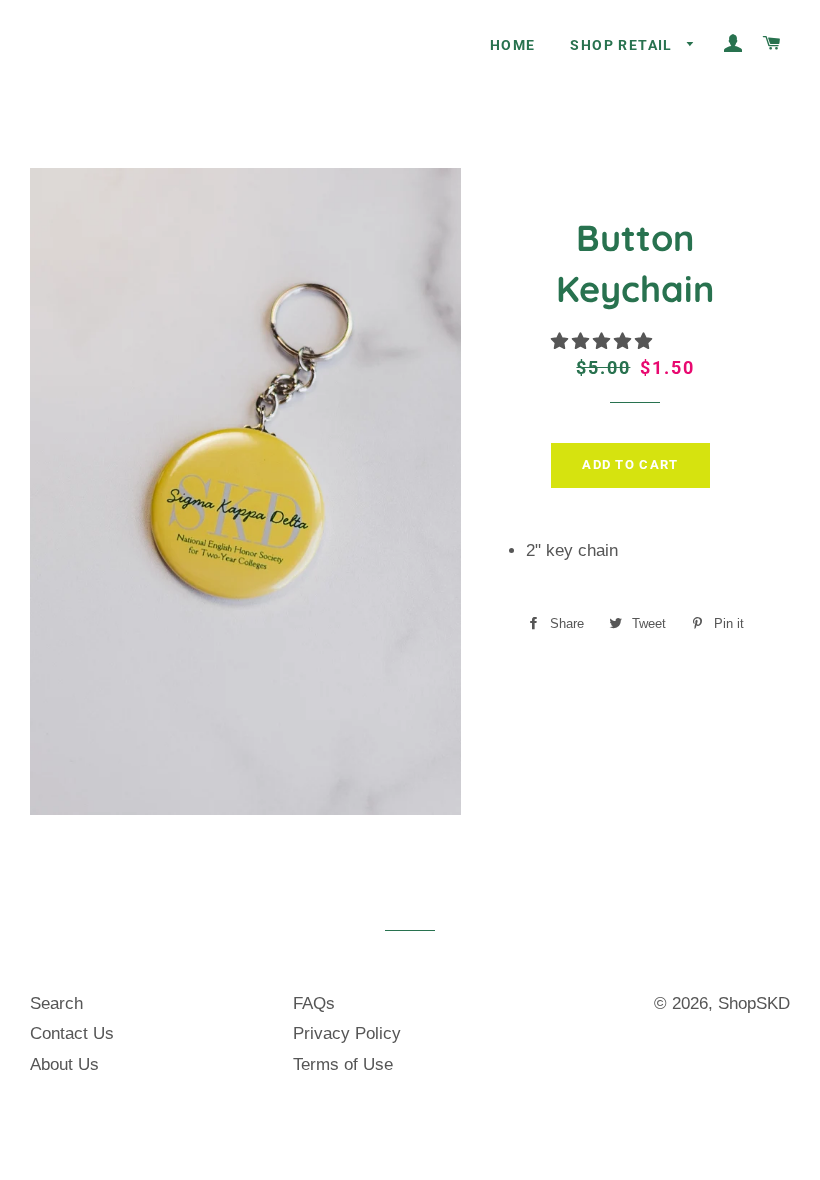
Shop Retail (623, 45)
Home (513, 45)
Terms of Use (343, 1064)
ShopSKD (754, 1003)
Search (56, 1003)
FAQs (314, 1003)
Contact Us (72, 1033)
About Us (64, 1064)
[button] (604, 341)
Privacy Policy (347, 1033)
